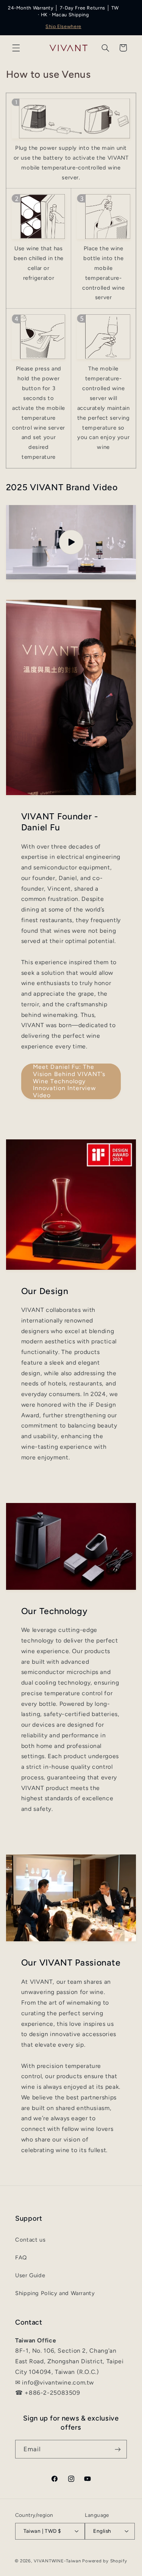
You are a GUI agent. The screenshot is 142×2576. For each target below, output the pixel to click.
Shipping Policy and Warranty (55, 2293)
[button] (16, 48)
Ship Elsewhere (63, 26)
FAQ (21, 2258)
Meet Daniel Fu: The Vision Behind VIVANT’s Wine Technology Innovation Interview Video (69, 1081)
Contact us (30, 2240)
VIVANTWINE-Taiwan (57, 2561)
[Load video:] (71, 542)
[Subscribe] (118, 2449)
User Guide (30, 2275)
